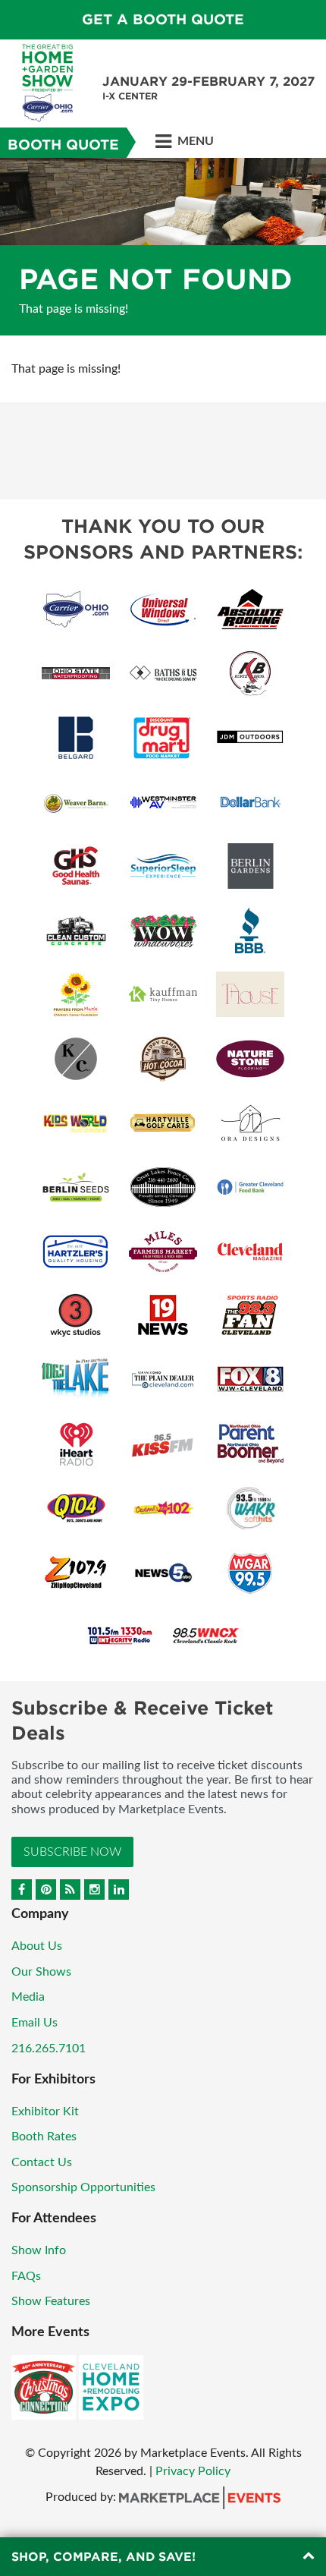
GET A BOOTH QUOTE (163, 19)
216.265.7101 (49, 2049)
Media (28, 1997)
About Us (37, 1946)
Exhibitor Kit (45, 2112)
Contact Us (42, 2162)
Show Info (39, 2250)
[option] (163, 247)
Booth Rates (44, 2137)
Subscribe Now (72, 1852)
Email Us (34, 2023)
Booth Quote (63, 145)
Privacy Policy (193, 2471)
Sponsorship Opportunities (83, 2187)
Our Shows (41, 1972)
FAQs (26, 2276)
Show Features (51, 2301)
